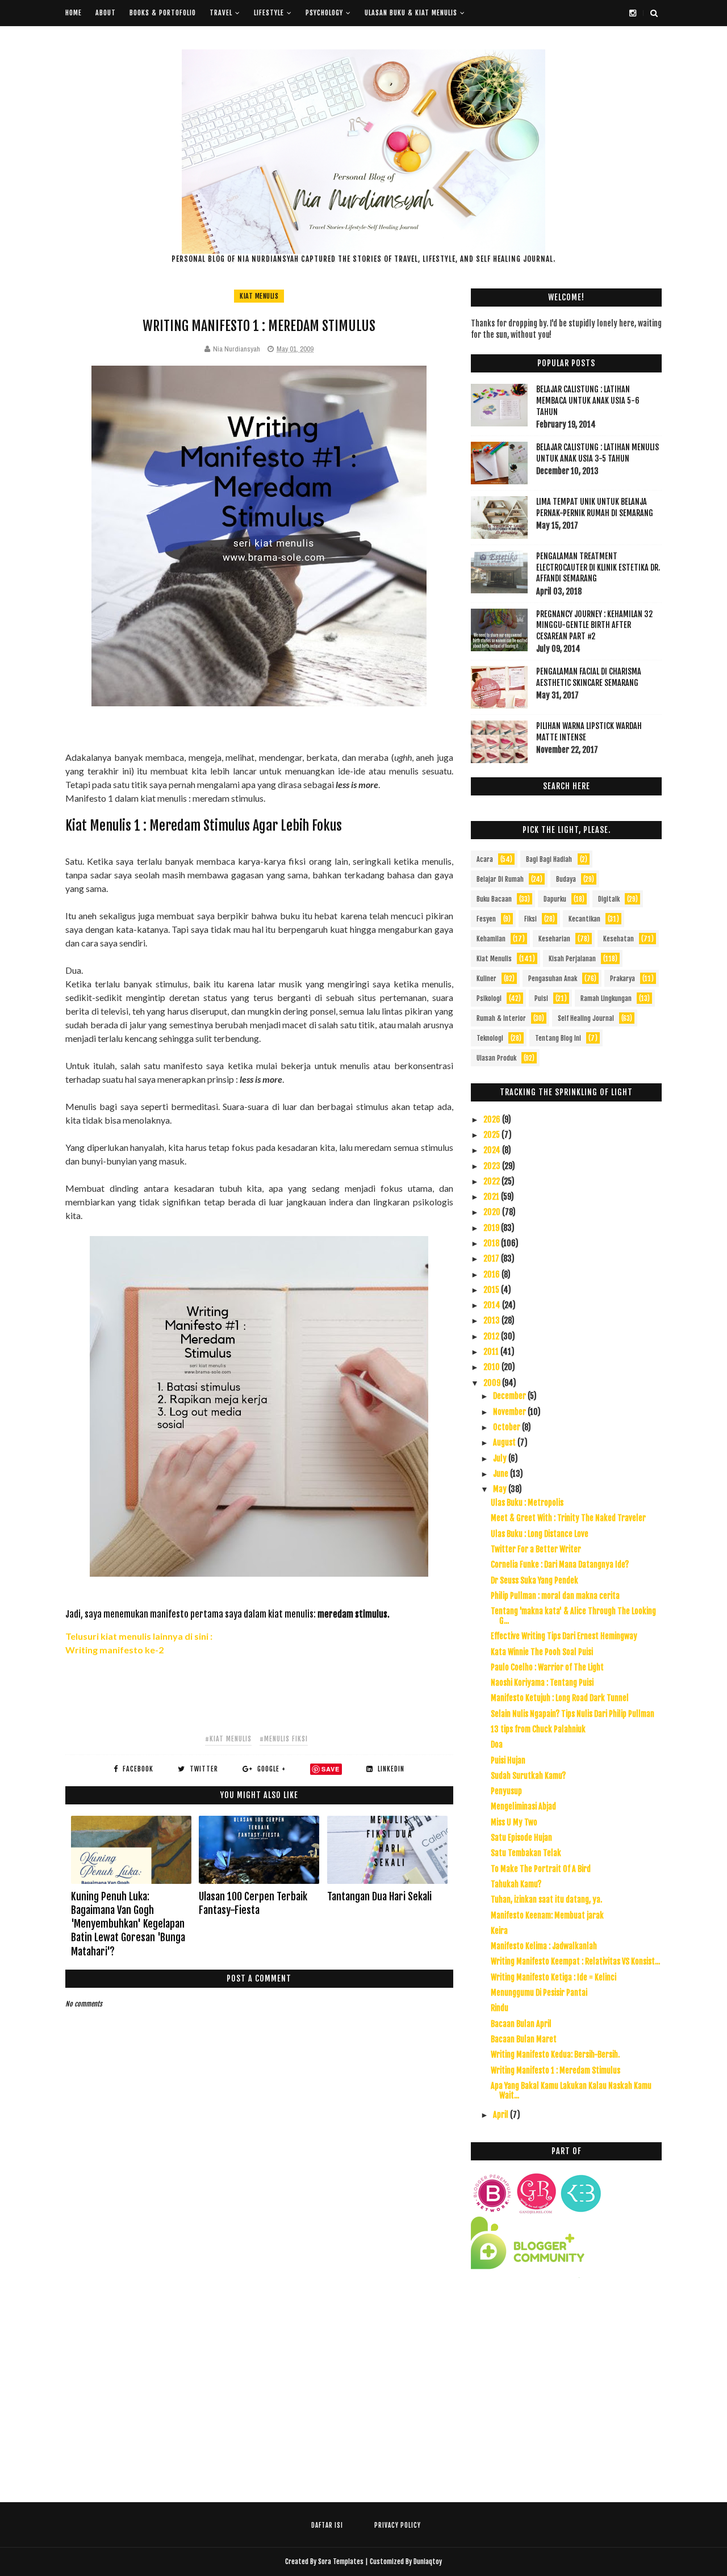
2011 (492, 1352)
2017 (492, 1258)
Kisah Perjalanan (572, 959)
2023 (493, 1166)
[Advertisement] (566, 2389)
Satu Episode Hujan (521, 1838)
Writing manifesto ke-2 (114, 1650)
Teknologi (490, 1038)
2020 (493, 1212)
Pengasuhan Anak (553, 979)
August (505, 1442)
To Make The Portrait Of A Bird (541, 1869)
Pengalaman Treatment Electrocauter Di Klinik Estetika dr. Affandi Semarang (598, 567)
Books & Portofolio (163, 13)
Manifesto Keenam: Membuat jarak (547, 1915)
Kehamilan (491, 939)
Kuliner (486, 979)
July (501, 1458)
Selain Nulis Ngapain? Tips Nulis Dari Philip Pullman (573, 1714)
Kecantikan (584, 919)
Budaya (566, 879)
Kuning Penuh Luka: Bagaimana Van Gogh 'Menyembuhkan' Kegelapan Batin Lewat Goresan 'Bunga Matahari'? (128, 1924)
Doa (497, 1744)
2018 (492, 1243)
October (507, 1427)
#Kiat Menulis (228, 1739)
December (510, 1396)
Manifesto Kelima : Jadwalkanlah (544, 1946)
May (501, 1489)
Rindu (500, 2008)
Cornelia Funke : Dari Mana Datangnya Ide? (560, 1565)
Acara (485, 859)
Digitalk (609, 899)
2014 (493, 1305)
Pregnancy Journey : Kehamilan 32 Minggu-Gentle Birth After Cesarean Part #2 (594, 625)
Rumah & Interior (501, 1018)
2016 (492, 1274)
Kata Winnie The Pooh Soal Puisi (542, 1652)
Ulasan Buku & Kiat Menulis (411, 13)
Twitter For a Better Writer (536, 1549)
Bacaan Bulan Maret (524, 2039)
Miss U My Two (514, 1822)
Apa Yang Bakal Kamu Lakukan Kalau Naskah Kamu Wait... (571, 2091)
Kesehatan (619, 939)
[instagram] (633, 13)
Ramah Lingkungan (606, 998)
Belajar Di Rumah (500, 879)
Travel (221, 13)
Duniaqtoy (428, 2562)
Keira (499, 1931)
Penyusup (506, 1791)
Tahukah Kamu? (516, 1884)
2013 (492, 1320)
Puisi (541, 998)
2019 (492, 1228)
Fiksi (530, 919)
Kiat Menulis (259, 296)
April (502, 2115)
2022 (492, 1181)
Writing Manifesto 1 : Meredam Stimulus (555, 2070)
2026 (493, 1119)
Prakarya (622, 979)
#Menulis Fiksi (284, 1739)
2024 (493, 1150)
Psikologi (489, 998)
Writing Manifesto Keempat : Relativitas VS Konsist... (575, 1961)
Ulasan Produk (496, 1058)
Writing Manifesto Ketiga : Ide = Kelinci (553, 1977)
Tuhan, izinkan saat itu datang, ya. (546, 1899)
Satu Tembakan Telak (526, 1853)
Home (74, 13)
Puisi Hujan (508, 1760)
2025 (492, 1135)
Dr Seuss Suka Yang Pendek (534, 1580)
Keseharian (554, 939)
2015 (492, 1290)
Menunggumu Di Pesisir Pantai (539, 1993)
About (106, 13)
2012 (492, 1336)
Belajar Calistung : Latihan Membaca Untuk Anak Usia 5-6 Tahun (588, 400)
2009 (493, 1383)
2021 (492, 1197)
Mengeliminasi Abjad (523, 1806)
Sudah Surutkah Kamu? (528, 1776)
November (510, 1412)
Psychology (324, 13)
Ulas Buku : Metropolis (527, 1503)
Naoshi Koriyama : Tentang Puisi (542, 1683)
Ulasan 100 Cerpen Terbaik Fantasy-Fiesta (253, 1903)
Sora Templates (341, 2562)
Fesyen (486, 919)
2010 (492, 1367)
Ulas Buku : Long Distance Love (540, 1534)
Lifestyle (269, 13)
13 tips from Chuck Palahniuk (538, 1729)
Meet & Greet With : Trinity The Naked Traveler (568, 1518)
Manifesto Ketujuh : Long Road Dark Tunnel (560, 1698)
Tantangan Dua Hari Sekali (379, 1896)
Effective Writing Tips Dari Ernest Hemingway (564, 1636)
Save (331, 1769)
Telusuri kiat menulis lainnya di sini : (140, 1636)
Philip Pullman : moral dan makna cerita (555, 1596)
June (502, 1474)
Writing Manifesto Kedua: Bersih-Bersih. (555, 2054)
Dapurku (555, 899)
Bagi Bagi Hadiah (549, 859)
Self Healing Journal (586, 1018)
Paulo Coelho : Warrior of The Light (547, 1667)
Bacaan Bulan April (521, 2024)
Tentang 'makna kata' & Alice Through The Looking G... (573, 1616)
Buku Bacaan (494, 899)
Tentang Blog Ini (558, 1038)
